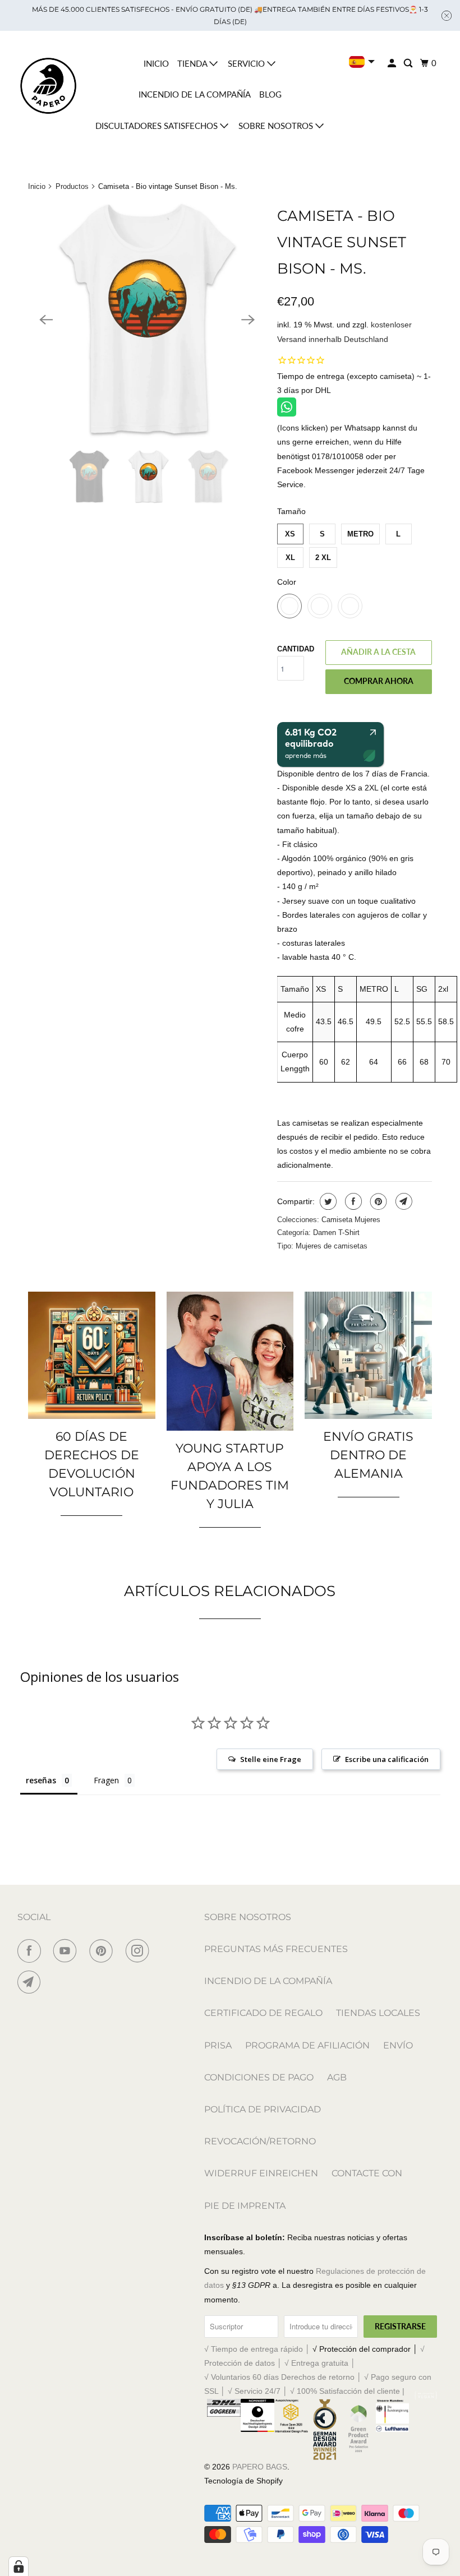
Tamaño (291, 511)
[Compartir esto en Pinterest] (377, 1201)
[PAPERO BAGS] (48, 86)
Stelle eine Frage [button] (271, 1759)
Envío (398, 2045)
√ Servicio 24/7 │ (259, 2391)
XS (290, 534)
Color (287, 582)
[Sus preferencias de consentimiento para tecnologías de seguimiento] (19, 2566)
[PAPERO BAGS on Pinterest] (103, 1951)
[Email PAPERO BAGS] (31, 1982)
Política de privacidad (263, 2109)
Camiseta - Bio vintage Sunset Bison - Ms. (342, 242)
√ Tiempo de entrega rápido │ (258, 2349)
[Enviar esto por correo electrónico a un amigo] (403, 1201)
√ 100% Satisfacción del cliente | (347, 2391)
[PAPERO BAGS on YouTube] (67, 1951)
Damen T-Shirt (336, 1232)
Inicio (156, 63)
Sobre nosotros (277, 126)
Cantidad (296, 649)
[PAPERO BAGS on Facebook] (31, 1951)
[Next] (248, 320)
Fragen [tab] (106, 1780)
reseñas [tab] (41, 1780)
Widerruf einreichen (261, 2173)
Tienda (193, 63)
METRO (360, 534)
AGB (337, 2077)
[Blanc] (147, 320)
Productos (72, 186)
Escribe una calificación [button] (387, 1759)
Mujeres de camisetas (332, 1246)
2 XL (323, 558)
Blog (270, 94)
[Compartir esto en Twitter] (327, 1201)
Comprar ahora (379, 681)
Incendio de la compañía (195, 94)
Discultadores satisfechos (158, 126)
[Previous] (46, 320)
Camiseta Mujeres (351, 1220)
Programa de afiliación (307, 2045)
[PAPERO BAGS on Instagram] (140, 1951)
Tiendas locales (378, 2013)
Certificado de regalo (263, 2013)
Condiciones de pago (259, 2077)
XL (290, 558)
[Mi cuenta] (393, 63)
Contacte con (367, 2173)
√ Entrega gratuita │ (320, 2363)
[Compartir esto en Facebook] (352, 1201)
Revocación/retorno (260, 2141)
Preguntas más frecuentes (276, 1949)
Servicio (247, 63)
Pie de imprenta (245, 2206)
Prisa (218, 2045)
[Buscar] (409, 63)
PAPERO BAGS (260, 2467)
